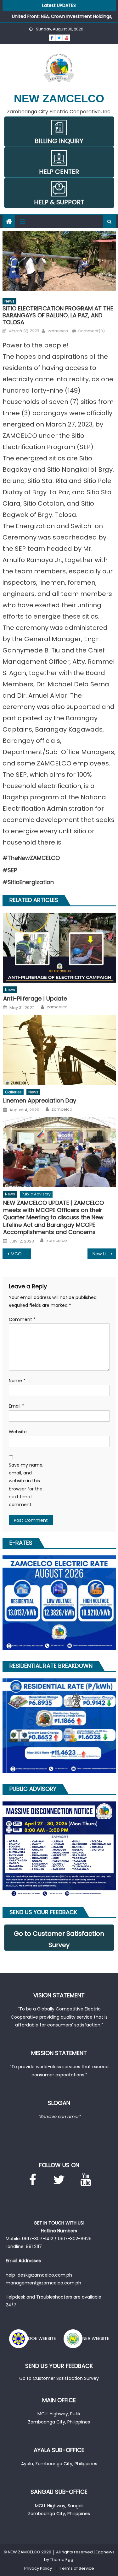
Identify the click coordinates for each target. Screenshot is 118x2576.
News (9, 301)
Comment (22, 1319)
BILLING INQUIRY (59, 141)
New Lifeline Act (104, 1254)
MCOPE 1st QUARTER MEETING (21, 1254)
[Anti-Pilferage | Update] (59, 948)
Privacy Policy (38, 2568)
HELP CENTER (59, 172)
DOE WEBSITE (42, 2338)
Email (16, 1406)
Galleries (13, 1092)
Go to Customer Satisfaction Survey (59, 1939)
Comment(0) (91, 331)
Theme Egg (62, 2560)
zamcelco (58, 331)
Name (17, 1381)
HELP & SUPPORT (59, 202)
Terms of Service (77, 2568)
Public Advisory (36, 1194)
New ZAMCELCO (59, 98)
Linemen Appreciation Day (40, 1100)
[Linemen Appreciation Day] (59, 1050)
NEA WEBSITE (96, 2338)
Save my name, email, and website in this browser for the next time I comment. (26, 1485)
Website (18, 1432)
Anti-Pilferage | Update (35, 998)
